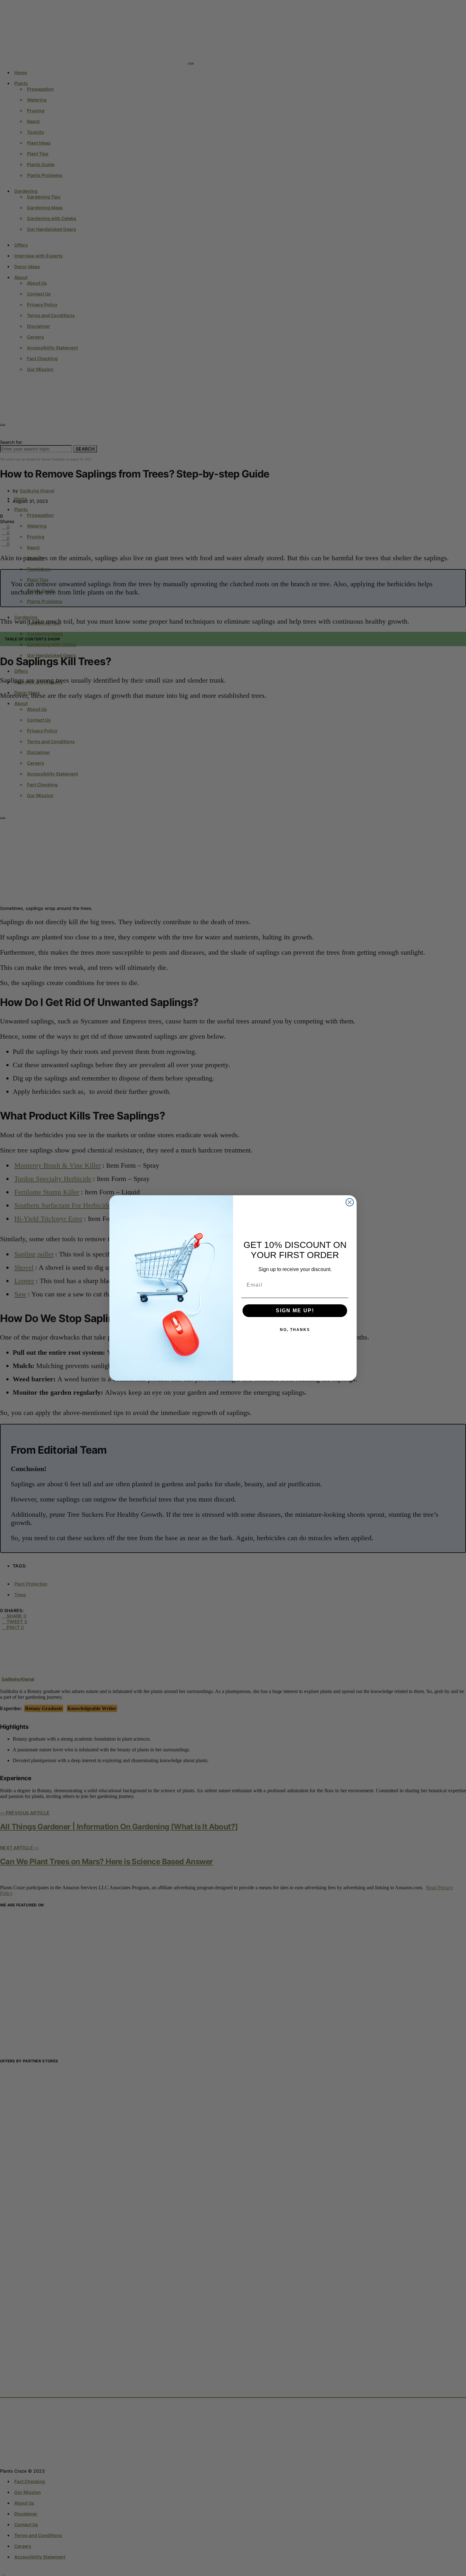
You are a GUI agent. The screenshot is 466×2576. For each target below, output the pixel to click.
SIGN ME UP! (295, 1311)
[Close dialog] (350, 1202)
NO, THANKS (295, 1330)
